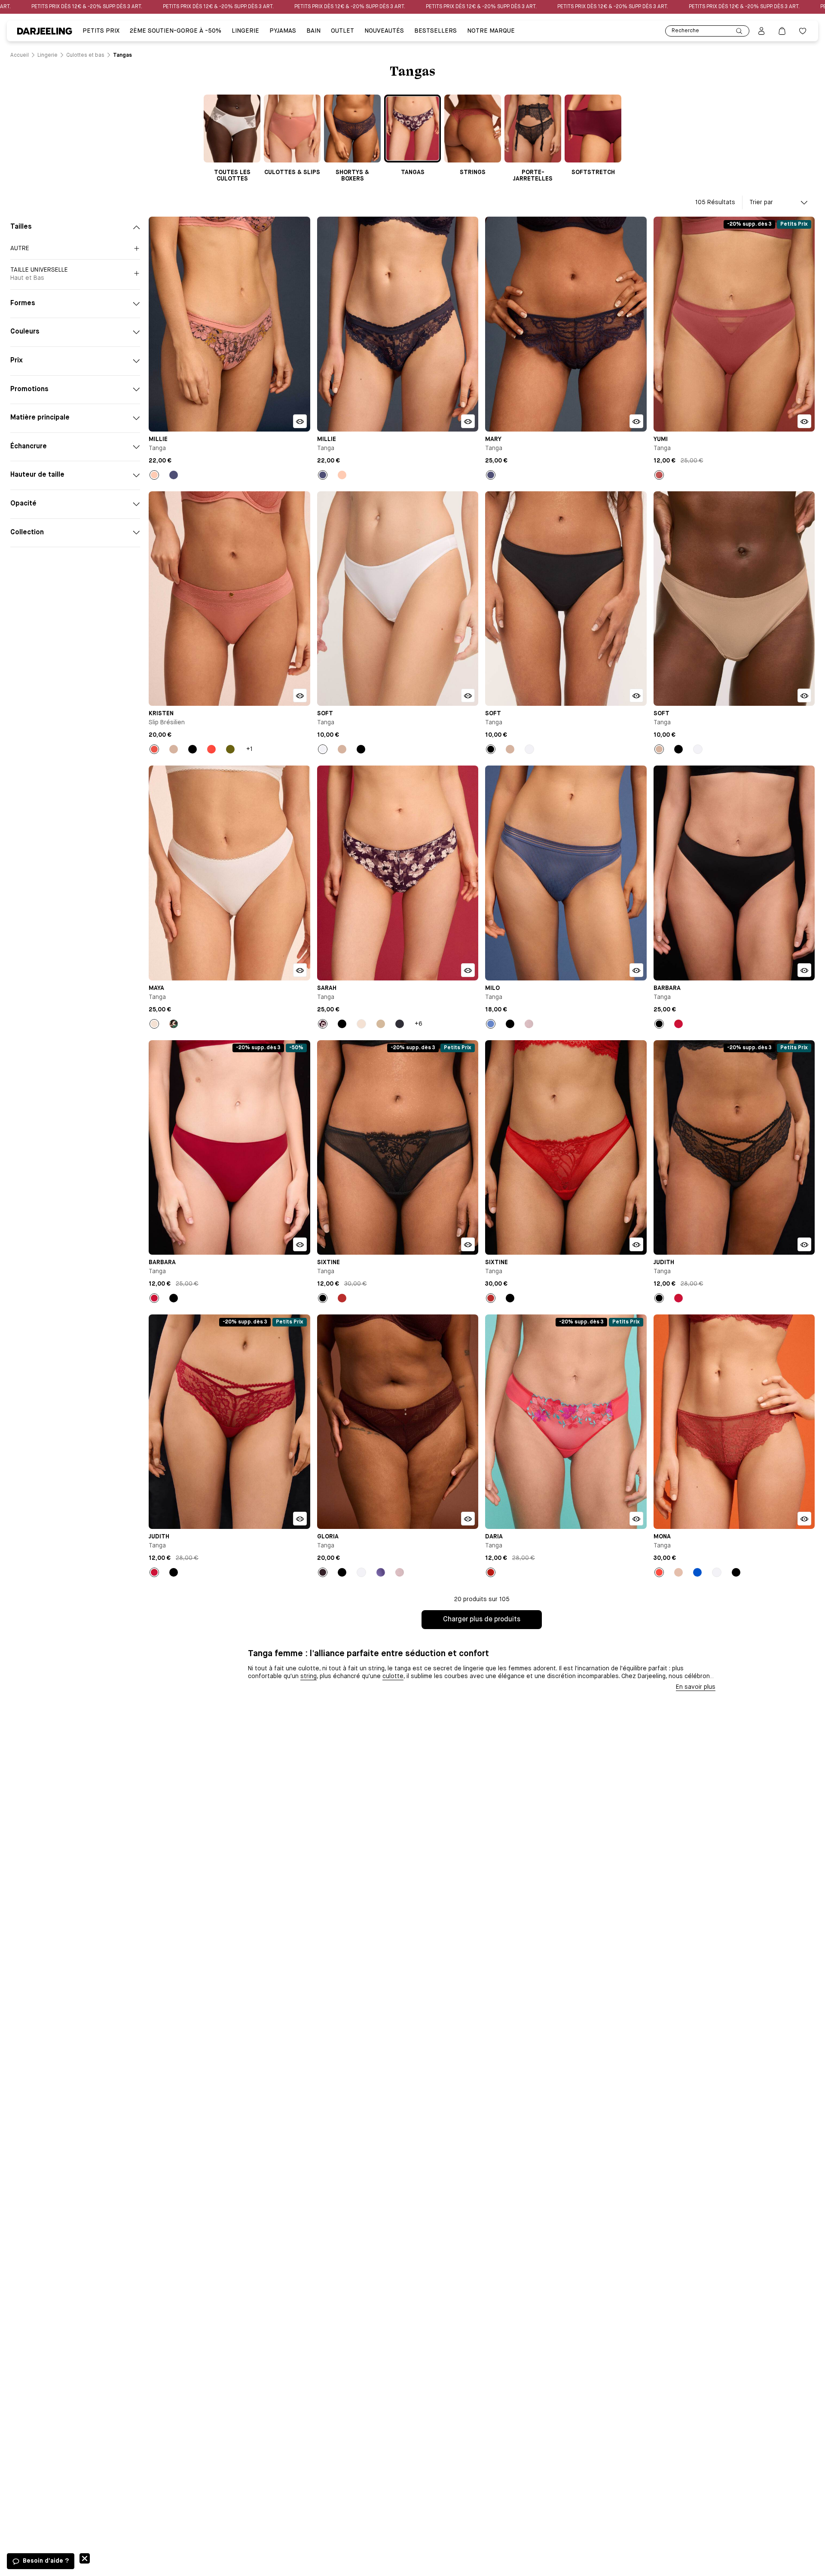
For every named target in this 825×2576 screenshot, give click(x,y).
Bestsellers (435, 31)
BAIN (313, 31)
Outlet (342, 31)
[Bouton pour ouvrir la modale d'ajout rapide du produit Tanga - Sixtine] (468, 1244)
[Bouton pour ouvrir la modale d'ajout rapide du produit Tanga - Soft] (468, 695)
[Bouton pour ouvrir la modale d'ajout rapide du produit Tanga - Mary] (636, 421)
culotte (393, 1676)
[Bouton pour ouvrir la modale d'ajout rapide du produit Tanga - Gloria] (468, 1519)
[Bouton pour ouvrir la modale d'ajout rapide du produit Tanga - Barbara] (804, 970)
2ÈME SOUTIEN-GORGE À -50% (176, 31)
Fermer (85, 2558)
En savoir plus (696, 1687)
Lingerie (245, 31)
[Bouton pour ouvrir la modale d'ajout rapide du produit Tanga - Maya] (300, 970)
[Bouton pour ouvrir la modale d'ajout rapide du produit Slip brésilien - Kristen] (300, 695)
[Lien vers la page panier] (782, 31)
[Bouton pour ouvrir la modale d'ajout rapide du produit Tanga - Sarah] (468, 970)
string (309, 1676)
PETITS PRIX (101, 31)
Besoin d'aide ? (46, 2561)
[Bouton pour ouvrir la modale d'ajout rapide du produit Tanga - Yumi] (804, 421)
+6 (419, 1024)
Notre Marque (491, 31)
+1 (249, 749)
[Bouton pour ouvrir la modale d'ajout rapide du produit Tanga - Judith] (804, 1244)
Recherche (685, 31)
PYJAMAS (283, 31)
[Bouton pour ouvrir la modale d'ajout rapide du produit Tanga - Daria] (636, 1519)
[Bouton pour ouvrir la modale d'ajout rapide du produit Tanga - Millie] (300, 421)
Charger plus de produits (482, 1620)
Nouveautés (384, 31)
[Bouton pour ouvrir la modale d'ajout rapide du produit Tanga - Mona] (804, 1519)
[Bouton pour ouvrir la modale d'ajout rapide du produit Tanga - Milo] (636, 970)
